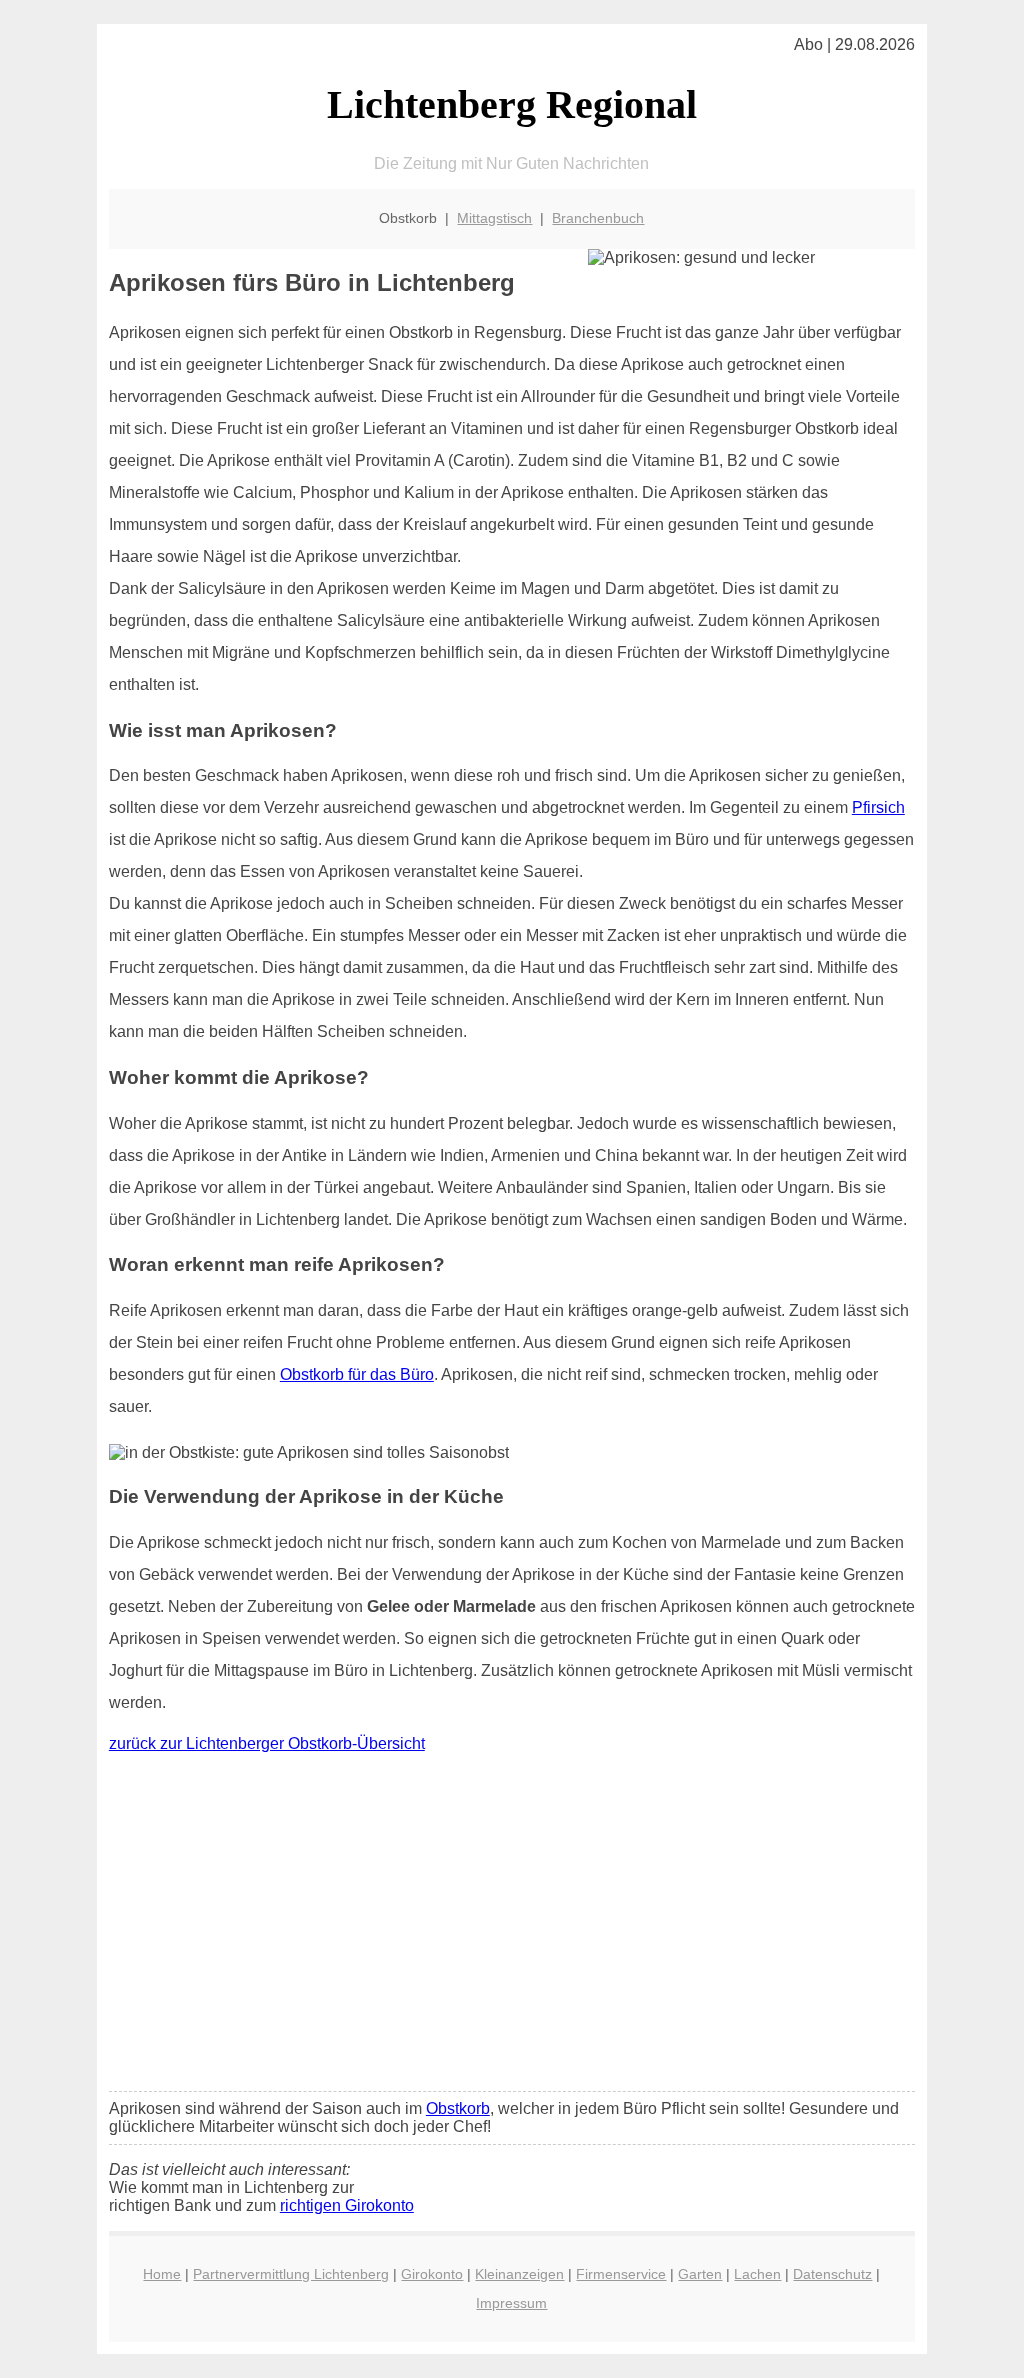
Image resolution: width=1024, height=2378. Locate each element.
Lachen (757, 2274)
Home (162, 2274)
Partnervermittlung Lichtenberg (291, 2274)
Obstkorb (458, 2108)
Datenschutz (832, 2274)
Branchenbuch (598, 218)
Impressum (511, 2303)
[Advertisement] (512, 1927)
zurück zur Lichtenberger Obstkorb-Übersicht (267, 1743)
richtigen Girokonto (347, 2205)
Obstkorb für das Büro (357, 1374)
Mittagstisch (494, 218)
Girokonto (432, 2274)
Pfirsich (878, 807)
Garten (700, 2274)
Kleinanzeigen (519, 2274)
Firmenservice (621, 2274)
